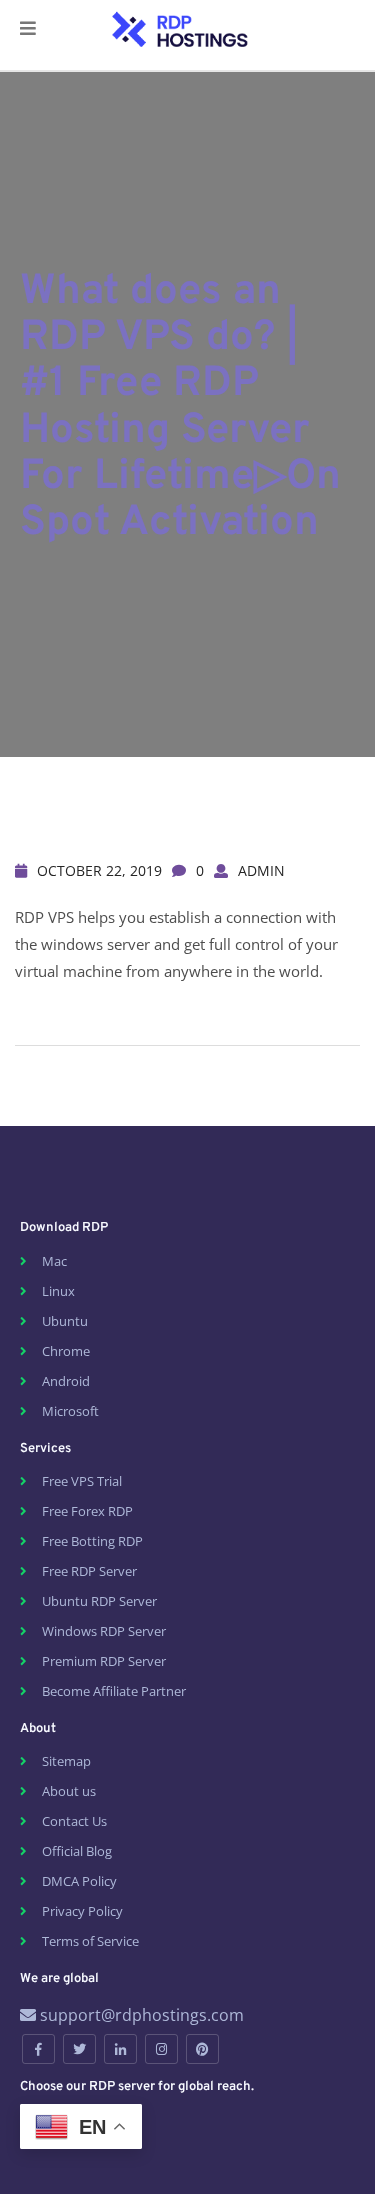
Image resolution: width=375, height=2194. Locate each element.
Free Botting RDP (92, 1541)
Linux (58, 1291)
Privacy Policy (82, 1911)
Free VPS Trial (82, 1481)
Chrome (66, 1351)
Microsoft (70, 1411)
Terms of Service (90, 1941)
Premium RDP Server (104, 1661)
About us (69, 1791)
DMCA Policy (79, 1881)
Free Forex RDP (87, 1511)
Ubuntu (65, 1321)
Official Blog (77, 1851)
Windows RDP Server (104, 1631)
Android (66, 1381)
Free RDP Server (89, 1571)
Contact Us (74, 1821)
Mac (54, 1261)
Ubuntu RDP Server (99, 1601)
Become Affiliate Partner (114, 1691)
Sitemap (66, 1761)
